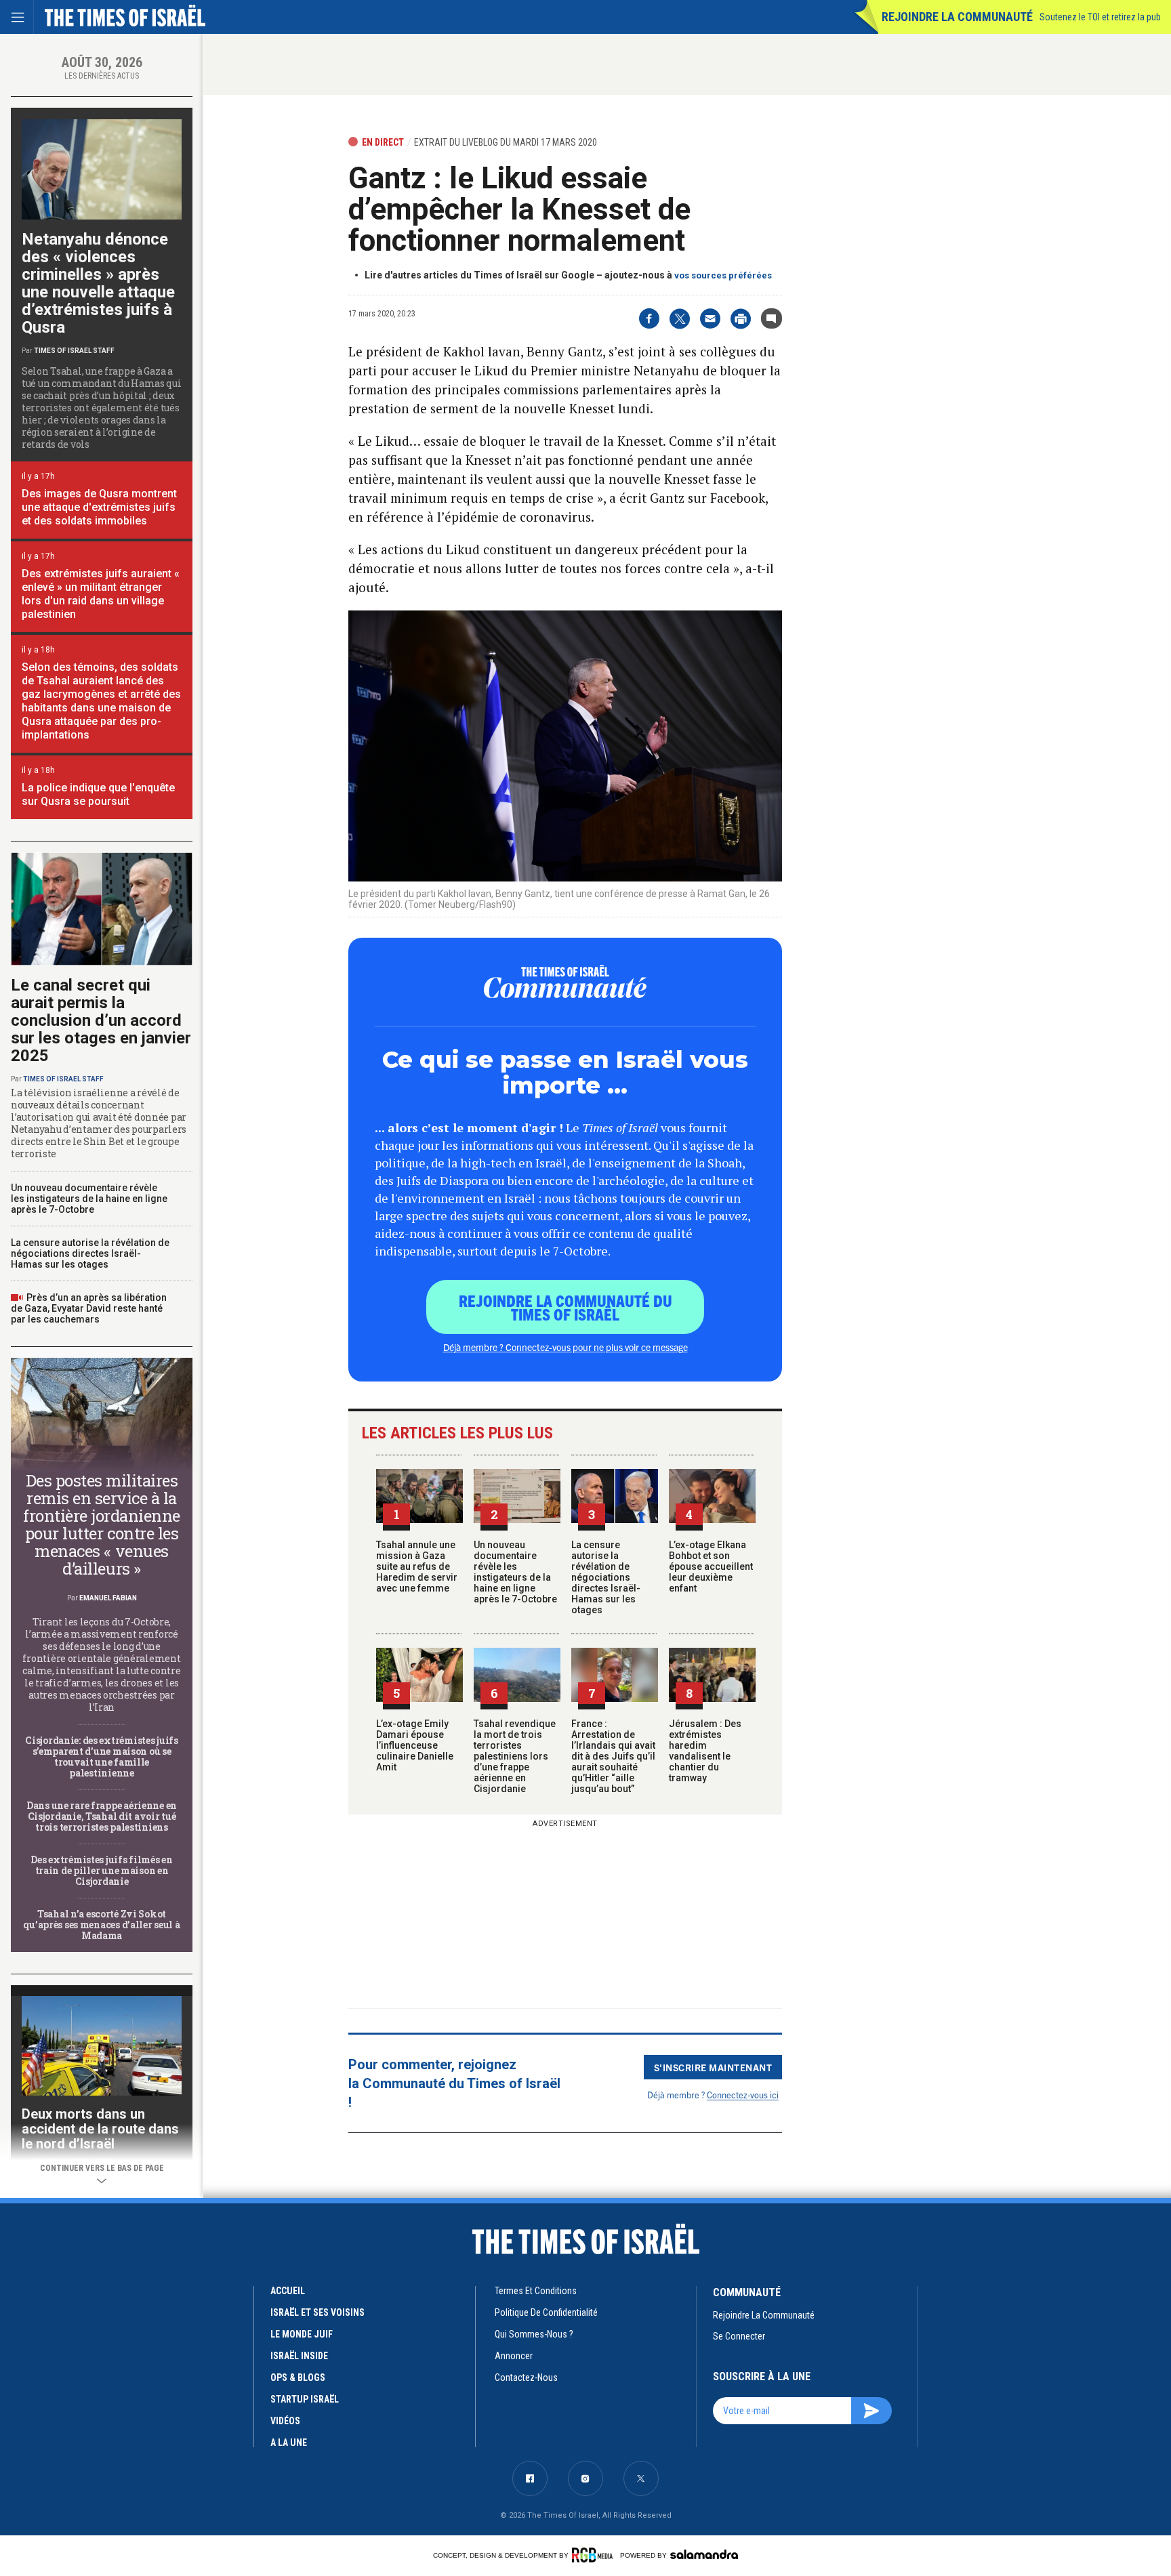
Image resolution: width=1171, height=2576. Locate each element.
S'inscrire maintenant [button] (713, 2067)
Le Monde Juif (302, 2334)
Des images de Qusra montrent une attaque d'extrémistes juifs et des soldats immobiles (99, 507)
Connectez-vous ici (743, 2095)
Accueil (288, 2291)
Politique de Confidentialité (546, 2312)
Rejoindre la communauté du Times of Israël (566, 1307)
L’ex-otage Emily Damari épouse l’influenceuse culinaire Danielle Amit (415, 1745)
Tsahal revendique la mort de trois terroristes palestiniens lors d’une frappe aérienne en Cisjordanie (515, 1756)
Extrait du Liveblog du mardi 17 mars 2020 (506, 142)
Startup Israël (305, 2399)
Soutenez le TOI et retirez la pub (1100, 17)
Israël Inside (299, 2356)
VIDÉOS (285, 2421)
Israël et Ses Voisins (317, 2312)
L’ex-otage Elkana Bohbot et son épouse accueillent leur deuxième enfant (711, 1566)
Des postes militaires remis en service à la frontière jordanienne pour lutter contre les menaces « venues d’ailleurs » (102, 1524)
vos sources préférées (723, 275)
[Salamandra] (704, 2554)
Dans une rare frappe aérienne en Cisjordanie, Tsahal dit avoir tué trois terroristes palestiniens (102, 1816)
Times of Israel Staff (74, 351)
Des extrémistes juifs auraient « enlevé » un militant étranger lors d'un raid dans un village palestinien (101, 594)
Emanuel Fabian (108, 1598)
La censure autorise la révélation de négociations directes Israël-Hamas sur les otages (606, 1577)
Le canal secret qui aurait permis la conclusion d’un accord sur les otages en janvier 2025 (101, 1020)
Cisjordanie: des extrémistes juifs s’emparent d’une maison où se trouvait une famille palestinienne (101, 1757)
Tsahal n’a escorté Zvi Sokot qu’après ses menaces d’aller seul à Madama (101, 1925)
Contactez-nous (526, 2377)
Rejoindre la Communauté (957, 17)
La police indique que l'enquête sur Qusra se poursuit (98, 794)
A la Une (289, 2443)
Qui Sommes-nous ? (534, 2334)
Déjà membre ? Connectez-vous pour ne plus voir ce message (566, 1347)
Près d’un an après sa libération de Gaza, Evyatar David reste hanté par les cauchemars (89, 1308)
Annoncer (514, 2356)
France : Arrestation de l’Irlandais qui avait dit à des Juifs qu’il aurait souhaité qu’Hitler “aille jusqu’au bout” (613, 1756)
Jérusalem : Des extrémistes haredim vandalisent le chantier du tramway (705, 1751)
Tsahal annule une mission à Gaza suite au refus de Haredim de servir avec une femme (417, 1566)
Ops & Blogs (298, 2377)
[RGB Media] (595, 2555)
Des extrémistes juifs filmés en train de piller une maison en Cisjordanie (101, 1870)
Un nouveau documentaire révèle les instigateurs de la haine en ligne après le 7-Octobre (515, 1572)
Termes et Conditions (536, 2291)
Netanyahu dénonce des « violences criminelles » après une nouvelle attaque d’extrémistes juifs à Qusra (98, 283)
